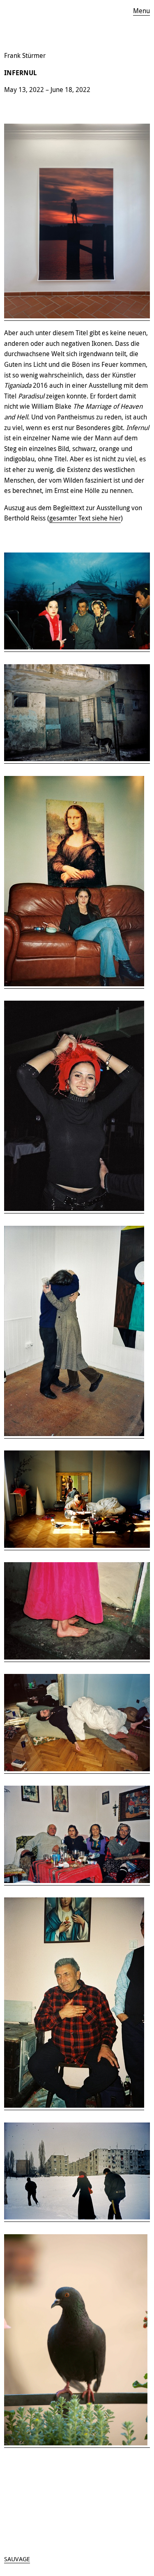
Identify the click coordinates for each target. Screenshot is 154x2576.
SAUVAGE (17, 2559)
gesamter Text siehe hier (85, 518)
